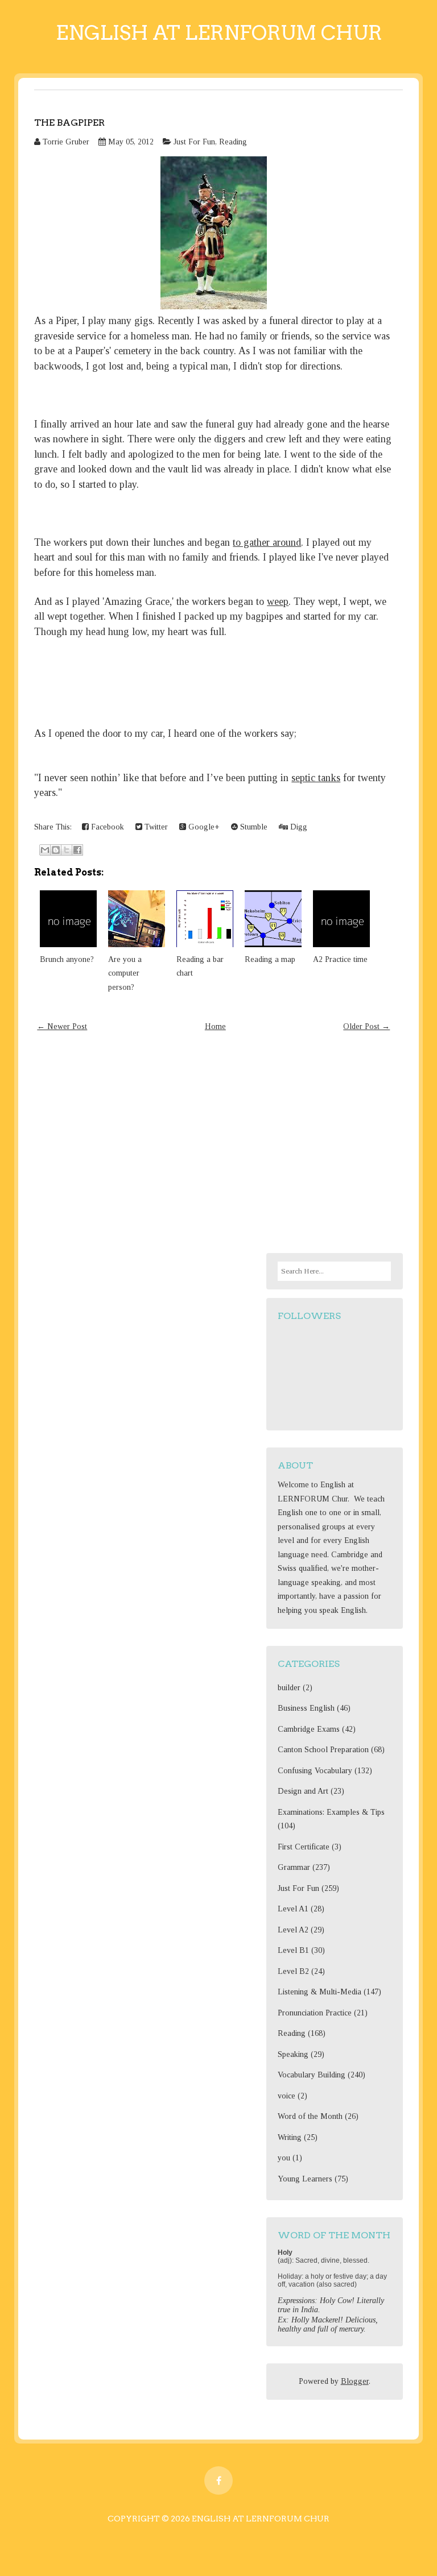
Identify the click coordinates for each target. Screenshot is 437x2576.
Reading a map (270, 959)
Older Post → (366, 1026)
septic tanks (316, 778)
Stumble (253, 827)
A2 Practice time (340, 959)
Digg (298, 827)
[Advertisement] (213, 1145)
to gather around (267, 542)
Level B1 (293, 1950)
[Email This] (45, 850)
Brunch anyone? (67, 959)
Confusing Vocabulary (315, 1771)
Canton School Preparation (323, 1750)
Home (215, 1026)
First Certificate (304, 1847)
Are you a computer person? (125, 973)
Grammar (294, 1867)
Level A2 (293, 1930)
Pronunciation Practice (315, 2013)
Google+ (203, 827)
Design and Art (303, 1791)
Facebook (106, 827)
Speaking (293, 2054)
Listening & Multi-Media (319, 1992)
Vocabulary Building (312, 2075)
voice (286, 2096)
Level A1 (293, 1909)
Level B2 (293, 1971)
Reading (233, 142)
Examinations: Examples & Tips (331, 1812)
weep (278, 602)
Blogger (355, 2381)
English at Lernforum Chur (219, 33)
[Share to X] (67, 850)
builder (289, 1688)
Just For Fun (194, 142)
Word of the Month (310, 2116)
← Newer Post (62, 1026)
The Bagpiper (69, 123)
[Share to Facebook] (77, 850)
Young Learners (305, 2179)
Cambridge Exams (309, 1729)
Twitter (155, 827)
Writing (290, 2137)
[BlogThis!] (56, 850)
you (284, 2158)
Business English (306, 1708)
